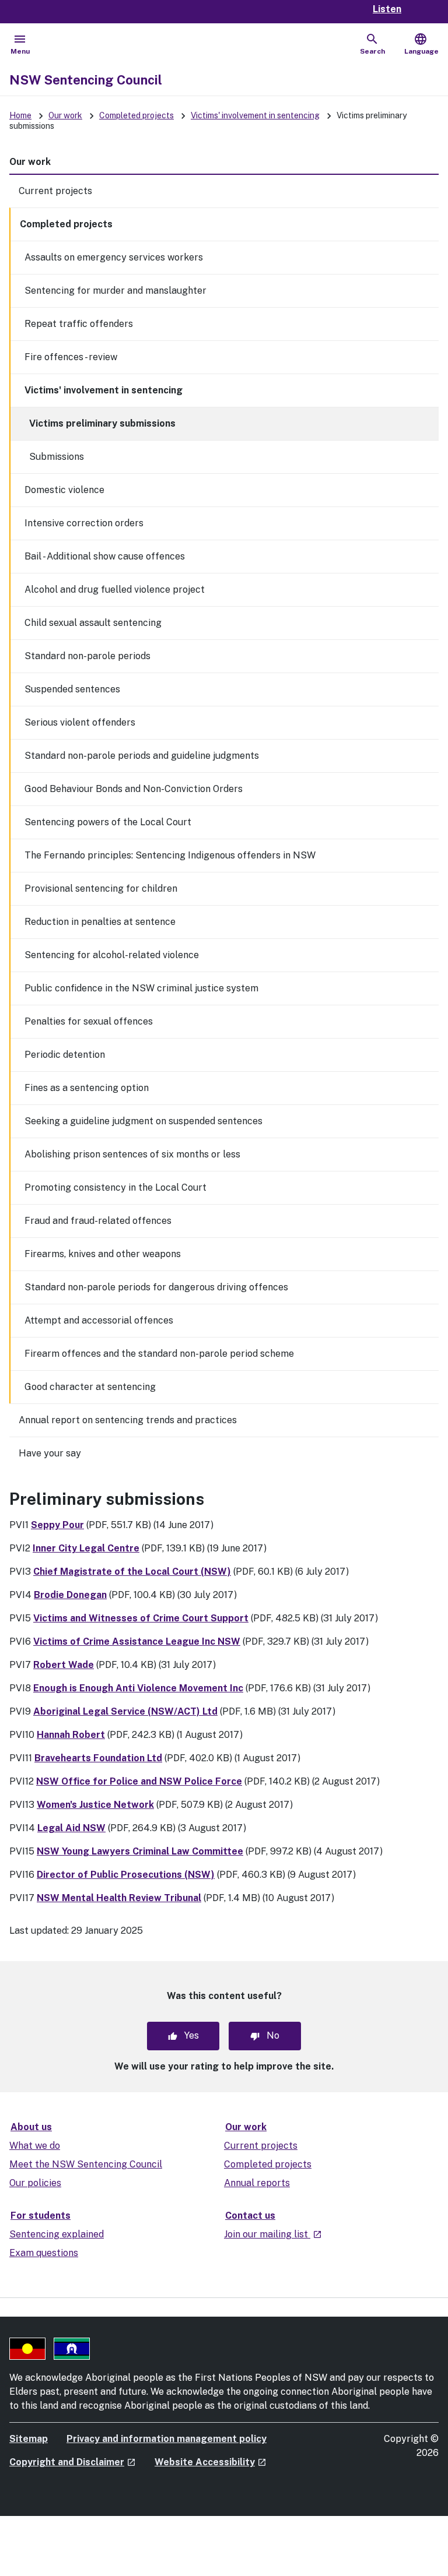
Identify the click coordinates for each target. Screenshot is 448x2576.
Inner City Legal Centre (86, 1548)
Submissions (57, 457)
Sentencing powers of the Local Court (108, 822)
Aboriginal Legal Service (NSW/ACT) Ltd (125, 1711)
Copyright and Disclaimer (73, 2462)
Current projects (55, 191)
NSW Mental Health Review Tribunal (119, 1898)
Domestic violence (64, 490)
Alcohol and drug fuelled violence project (115, 590)
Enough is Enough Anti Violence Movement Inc (138, 1688)
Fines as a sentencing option (87, 1088)
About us (31, 2127)
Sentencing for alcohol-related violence (112, 955)
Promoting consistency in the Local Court (116, 1187)
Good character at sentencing (90, 1387)
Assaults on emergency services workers (114, 257)
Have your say (50, 1453)
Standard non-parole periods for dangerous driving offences (156, 1287)
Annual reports (257, 2183)
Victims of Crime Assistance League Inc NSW (137, 1641)
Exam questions (44, 2253)
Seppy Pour (57, 1525)
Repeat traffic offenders (79, 324)
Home (20, 115)
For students (41, 2216)
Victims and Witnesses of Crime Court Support (141, 1618)
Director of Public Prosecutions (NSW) (126, 1875)
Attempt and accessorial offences (99, 1320)
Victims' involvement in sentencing (255, 115)
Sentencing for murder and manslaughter (116, 291)
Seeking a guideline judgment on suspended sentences (143, 1121)
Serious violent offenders (80, 722)
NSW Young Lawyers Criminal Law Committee (140, 1851)
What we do (35, 2146)
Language (421, 44)
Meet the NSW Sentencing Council (86, 2164)
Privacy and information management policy (167, 2439)
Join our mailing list (273, 2234)
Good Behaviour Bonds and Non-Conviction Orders (134, 789)
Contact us (250, 2216)
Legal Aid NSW (71, 1828)
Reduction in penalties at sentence (100, 922)
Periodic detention (65, 1055)
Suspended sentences (72, 689)
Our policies (35, 2183)
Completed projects (136, 115)
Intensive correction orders (84, 523)
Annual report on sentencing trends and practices (128, 1420)
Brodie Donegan (70, 1595)
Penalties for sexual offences (89, 1021)
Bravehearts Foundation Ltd (98, 1758)
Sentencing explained (57, 2234)
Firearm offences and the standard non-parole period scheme (159, 1354)
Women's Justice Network (95, 1805)
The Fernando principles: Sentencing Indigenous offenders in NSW (170, 855)
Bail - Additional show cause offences (105, 556)
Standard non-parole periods (87, 656)
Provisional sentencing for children (101, 888)
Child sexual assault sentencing (93, 623)
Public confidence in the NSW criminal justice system (141, 988)
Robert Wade (64, 1665)
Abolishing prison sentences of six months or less (132, 1154)
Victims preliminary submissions (102, 423)
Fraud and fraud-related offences (98, 1221)
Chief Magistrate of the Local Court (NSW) (132, 1572)
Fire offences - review (71, 357)
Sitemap (29, 2439)
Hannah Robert (71, 1735)
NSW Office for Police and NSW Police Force (139, 1781)
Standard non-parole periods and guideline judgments (142, 756)
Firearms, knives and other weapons (103, 1254)
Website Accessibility (211, 2462)
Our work (65, 115)
